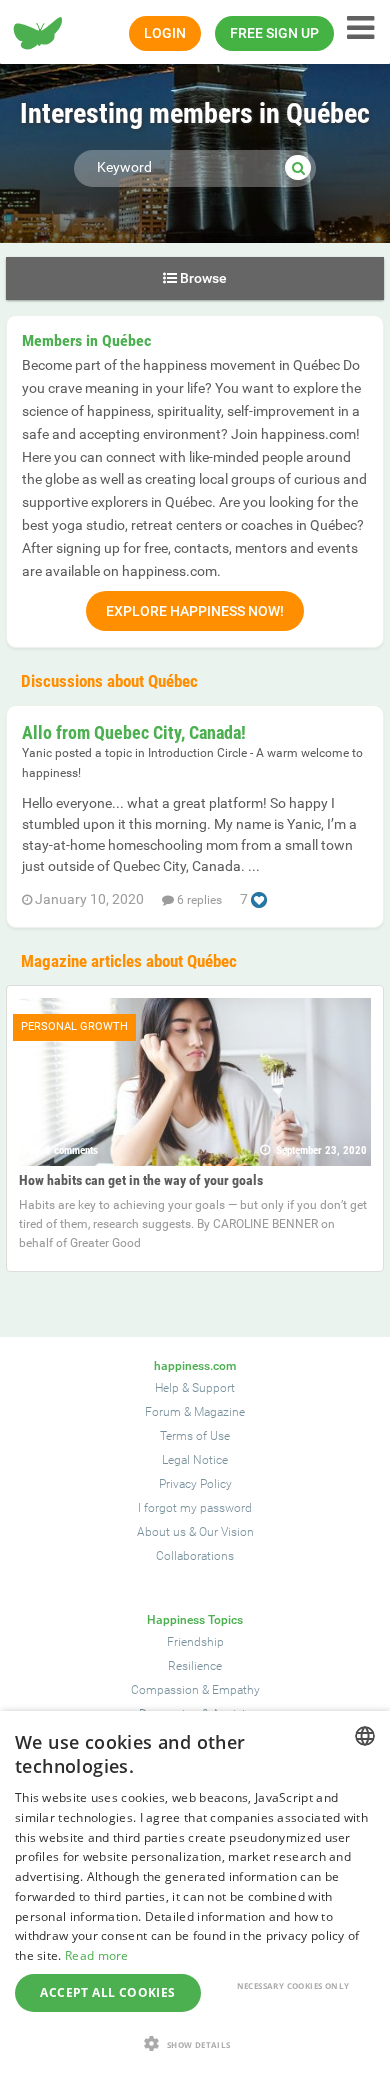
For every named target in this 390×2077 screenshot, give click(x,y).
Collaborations (195, 1556)
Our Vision (226, 1532)
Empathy (236, 1690)
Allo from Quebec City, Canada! (134, 732)
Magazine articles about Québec (129, 961)
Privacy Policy (195, 1484)
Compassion (165, 1690)
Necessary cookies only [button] (293, 1985)
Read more (97, 1955)
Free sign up (274, 33)
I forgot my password (195, 1508)
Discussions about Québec (109, 681)
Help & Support (195, 1388)
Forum (163, 1412)
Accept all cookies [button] (107, 1992)
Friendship (195, 1642)
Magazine (219, 1412)
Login (165, 33)
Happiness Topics (195, 1620)
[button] (195, 2043)
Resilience (195, 1666)
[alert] (195, 1894)
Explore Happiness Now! (195, 611)
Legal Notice (195, 1460)
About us (161, 1532)
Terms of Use (195, 1436)
